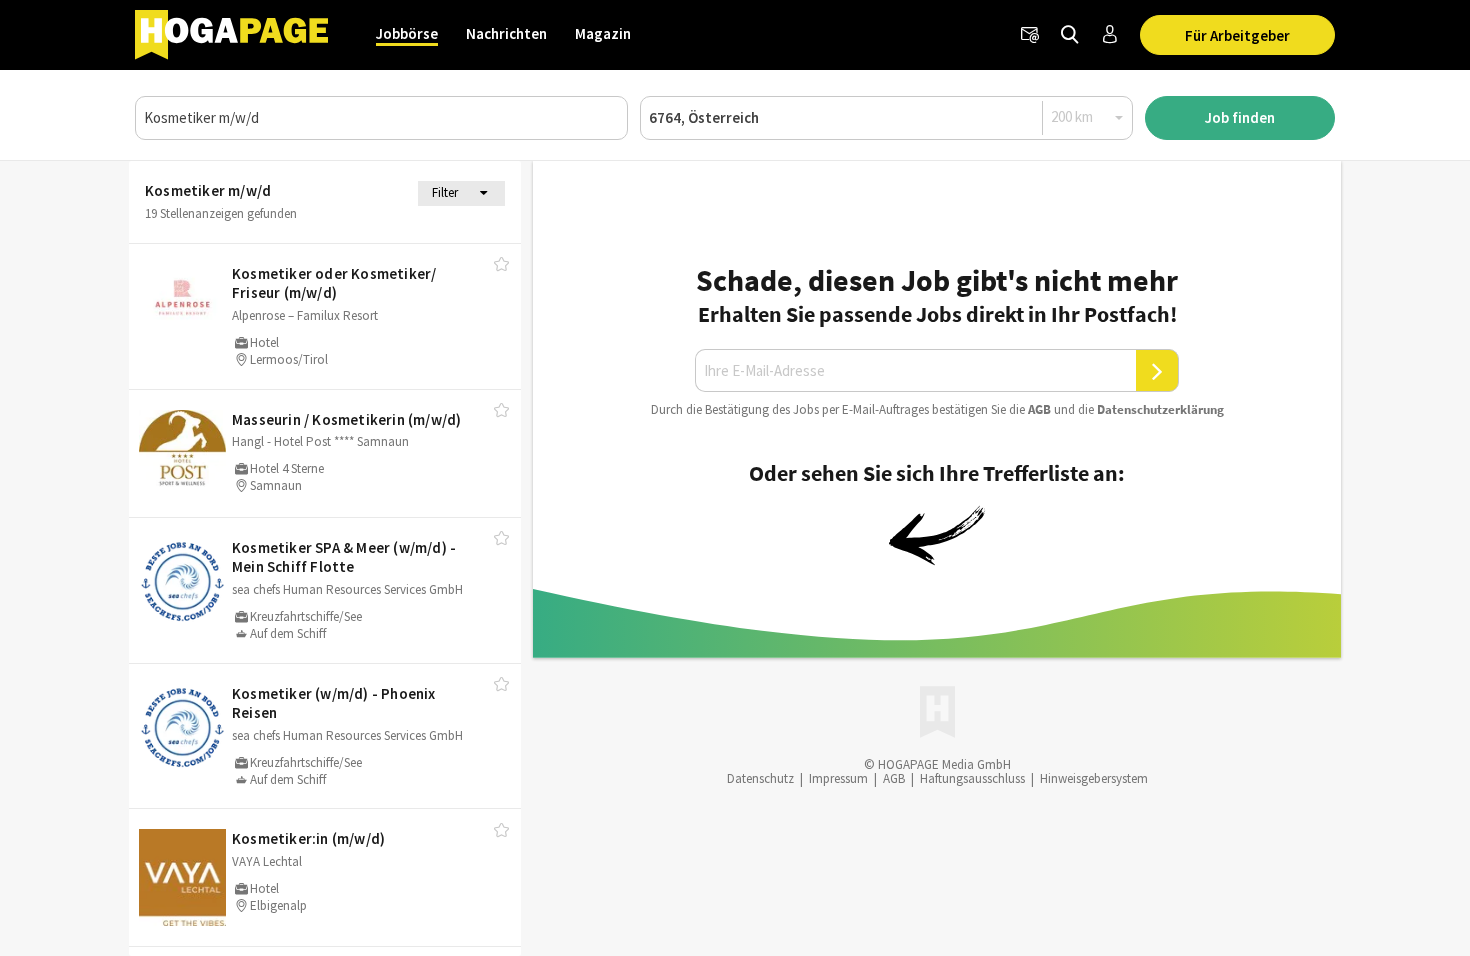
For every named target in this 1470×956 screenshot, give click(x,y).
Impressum (838, 778)
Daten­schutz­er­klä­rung (1160, 409)
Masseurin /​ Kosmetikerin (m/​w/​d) (346, 419)
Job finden (1240, 117)
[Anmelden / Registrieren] (1110, 35)
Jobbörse (407, 33)
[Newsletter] (1030, 35)
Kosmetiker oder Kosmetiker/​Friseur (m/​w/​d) (334, 283)
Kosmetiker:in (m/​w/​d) (308, 838)
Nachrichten (506, 33)
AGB (1039, 409)
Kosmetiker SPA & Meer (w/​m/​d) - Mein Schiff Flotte (344, 557)
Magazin (603, 33)
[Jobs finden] (1070, 35)
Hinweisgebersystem (1094, 778)
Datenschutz (760, 778)
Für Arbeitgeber (1237, 35)
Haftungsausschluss (972, 778)
